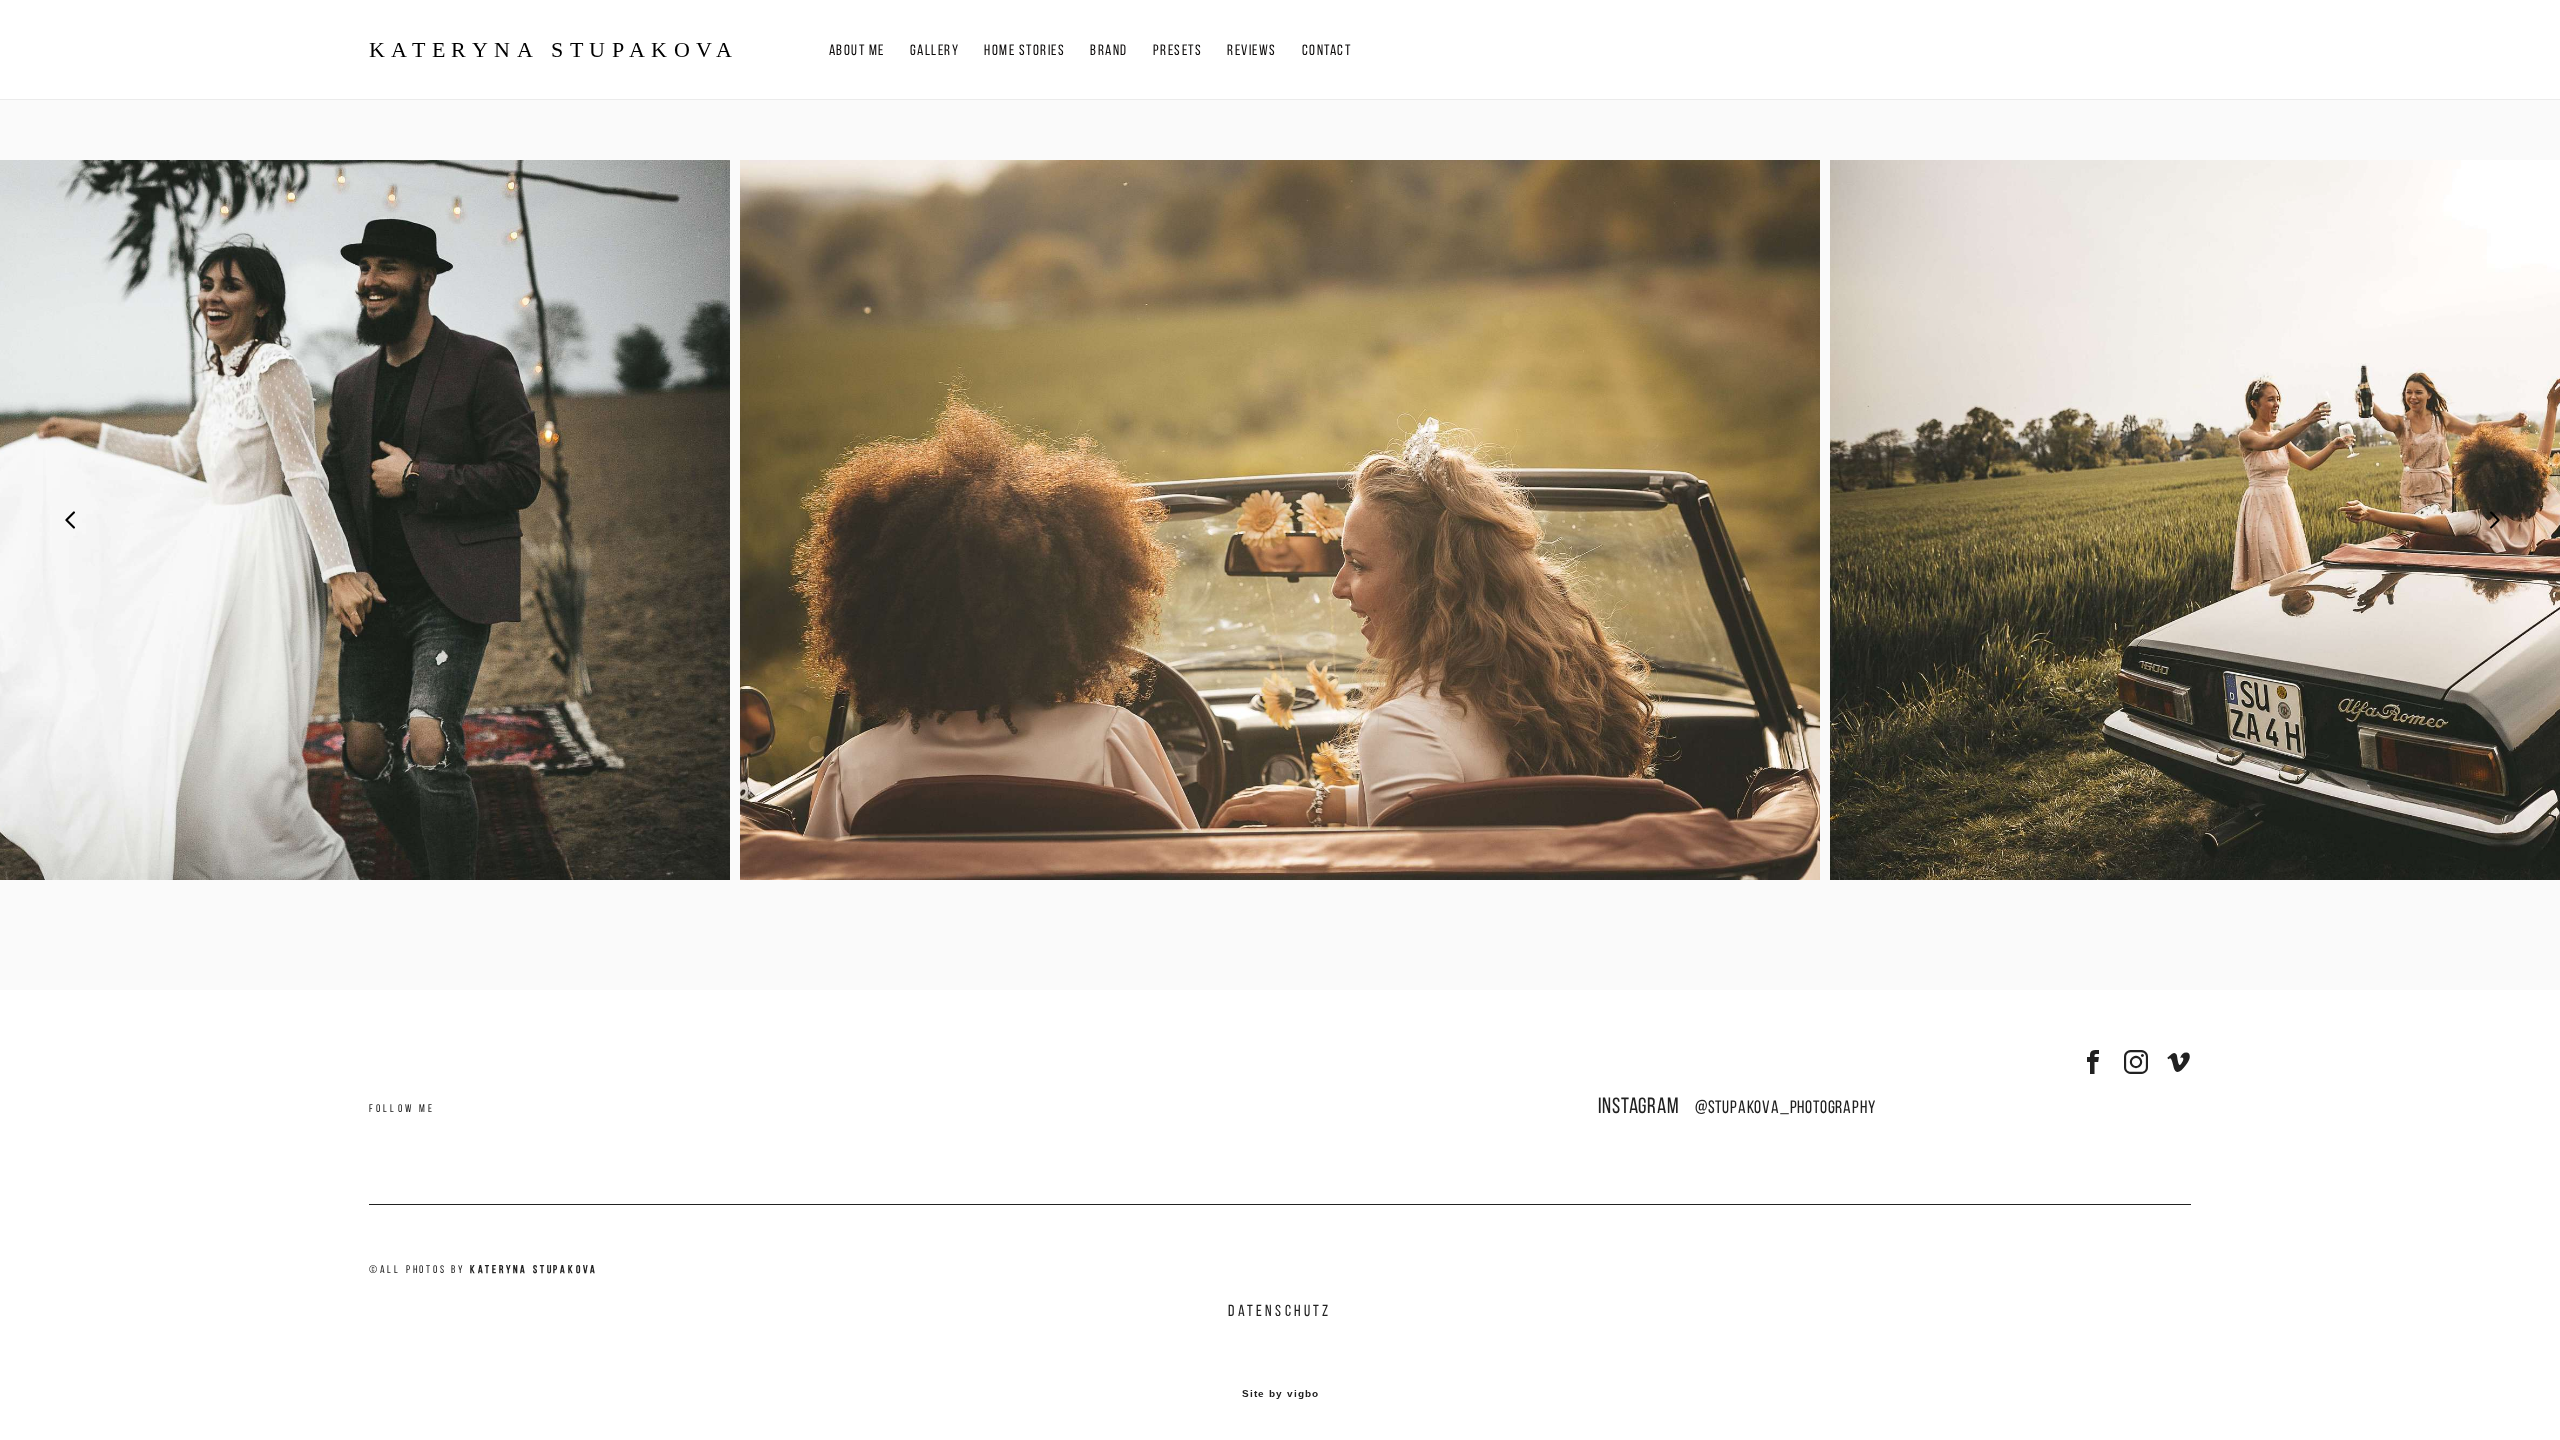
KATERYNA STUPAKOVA (554, 50)
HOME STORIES (1024, 50)
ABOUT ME (857, 50)
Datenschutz (1279, 1310)
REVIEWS (1252, 50)
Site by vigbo (1280, 1394)
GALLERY (935, 50)
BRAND (1109, 50)
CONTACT (1327, 50)
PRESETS (1178, 50)
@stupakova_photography (1785, 1107)
